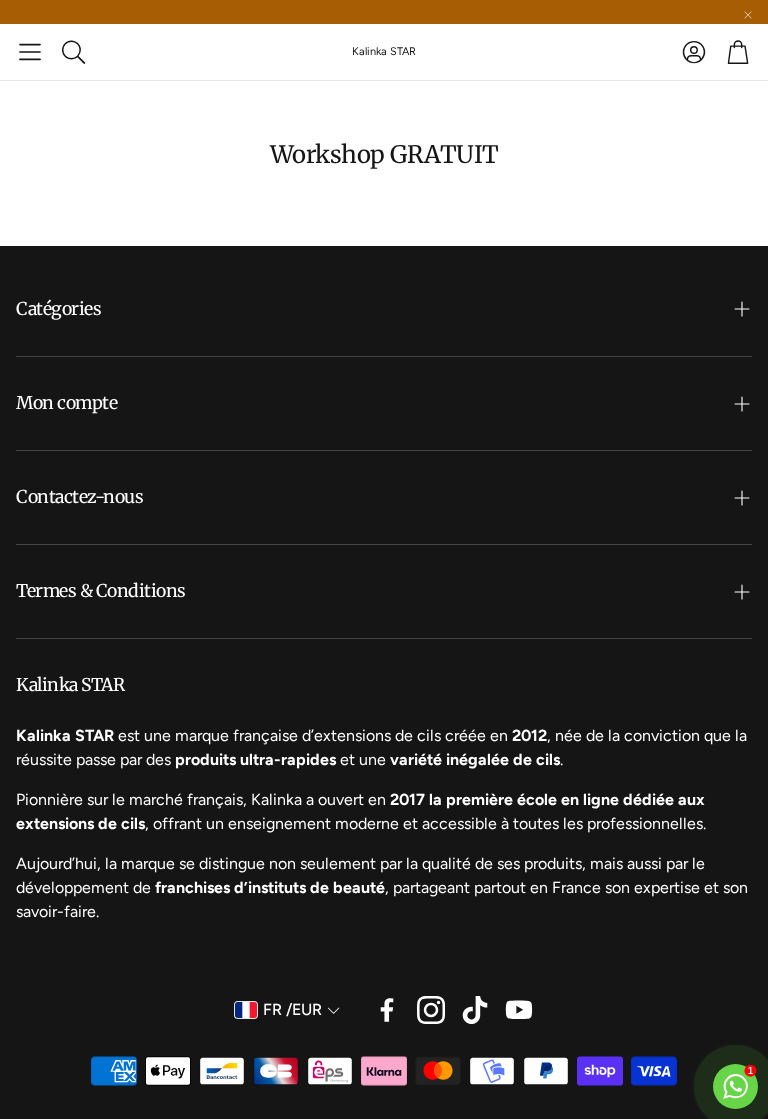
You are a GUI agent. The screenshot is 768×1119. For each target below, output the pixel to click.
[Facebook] (387, 1010)
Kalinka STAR (384, 51)
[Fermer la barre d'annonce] (748, 15)
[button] (30, 52)
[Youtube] (519, 1010)
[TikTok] (475, 1010)
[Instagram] (431, 1010)
